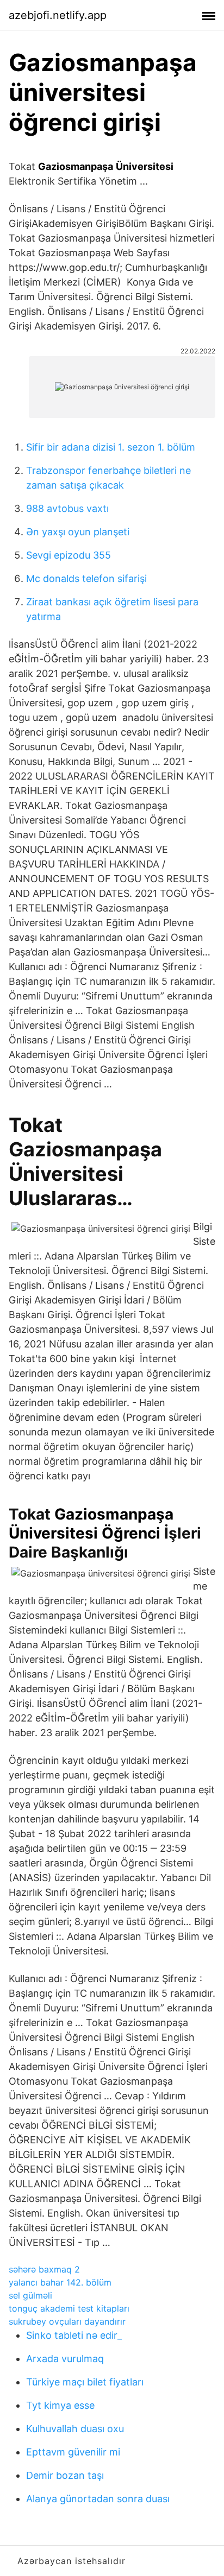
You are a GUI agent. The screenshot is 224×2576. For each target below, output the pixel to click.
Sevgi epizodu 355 (69, 555)
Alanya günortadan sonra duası (98, 2499)
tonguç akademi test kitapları (69, 2308)
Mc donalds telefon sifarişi (86, 578)
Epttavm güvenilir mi (73, 2452)
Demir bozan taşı (65, 2475)
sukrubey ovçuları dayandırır (67, 2321)
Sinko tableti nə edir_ (74, 2335)
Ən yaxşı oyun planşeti (78, 532)
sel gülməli (30, 2295)
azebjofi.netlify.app (58, 15)
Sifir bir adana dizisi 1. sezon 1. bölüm (111, 447)
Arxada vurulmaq (65, 2359)
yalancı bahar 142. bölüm (60, 2282)
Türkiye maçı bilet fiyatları (85, 2382)
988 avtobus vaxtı (67, 508)
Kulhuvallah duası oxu (75, 2429)
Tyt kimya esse (60, 2405)
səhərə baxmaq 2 (44, 2269)
